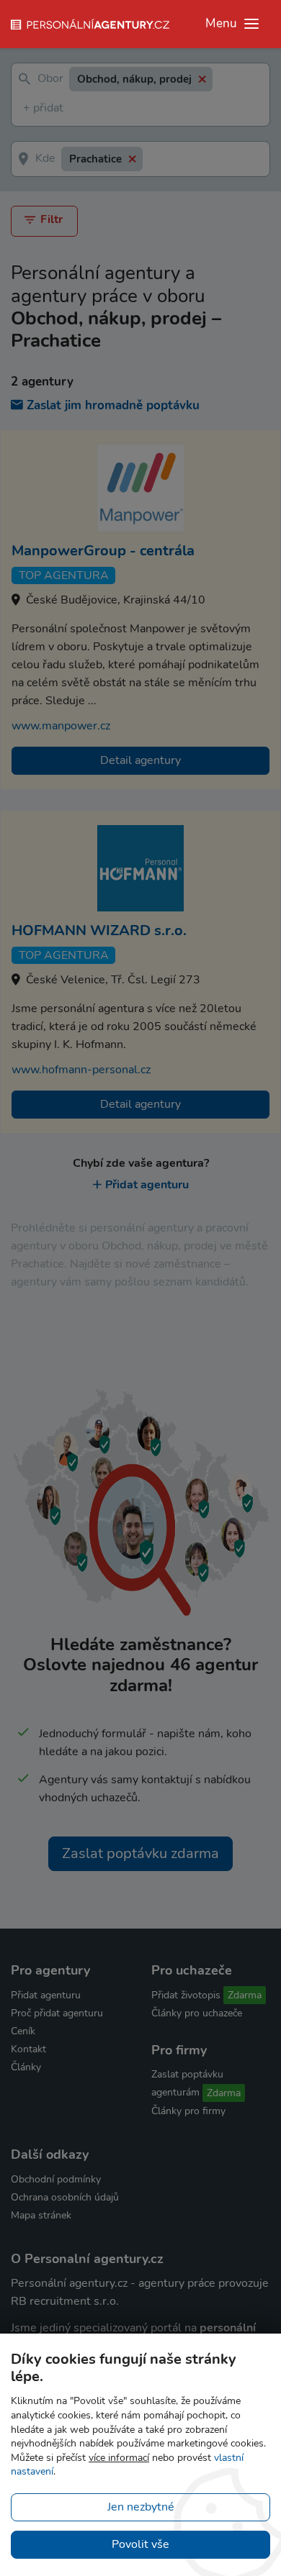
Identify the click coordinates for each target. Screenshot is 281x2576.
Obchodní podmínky (56, 2179)
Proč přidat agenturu (57, 2013)
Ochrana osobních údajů (65, 2197)
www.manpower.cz (61, 726)
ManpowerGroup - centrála (103, 551)
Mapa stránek (41, 2215)
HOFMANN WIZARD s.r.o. (99, 930)
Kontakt (28, 2049)
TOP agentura (64, 575)
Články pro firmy (188, 2111)
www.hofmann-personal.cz (81, 1070)
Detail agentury (140, 760)
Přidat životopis (186, 1995)
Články (26, 2067)
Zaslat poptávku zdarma (140, 1853)
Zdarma (245, 1995)
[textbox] (26, 109)
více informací (119, 2458)
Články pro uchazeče (197, 2013)
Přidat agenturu (147, 1185)
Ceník (23, 2031)
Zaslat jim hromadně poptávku (113, 405)
